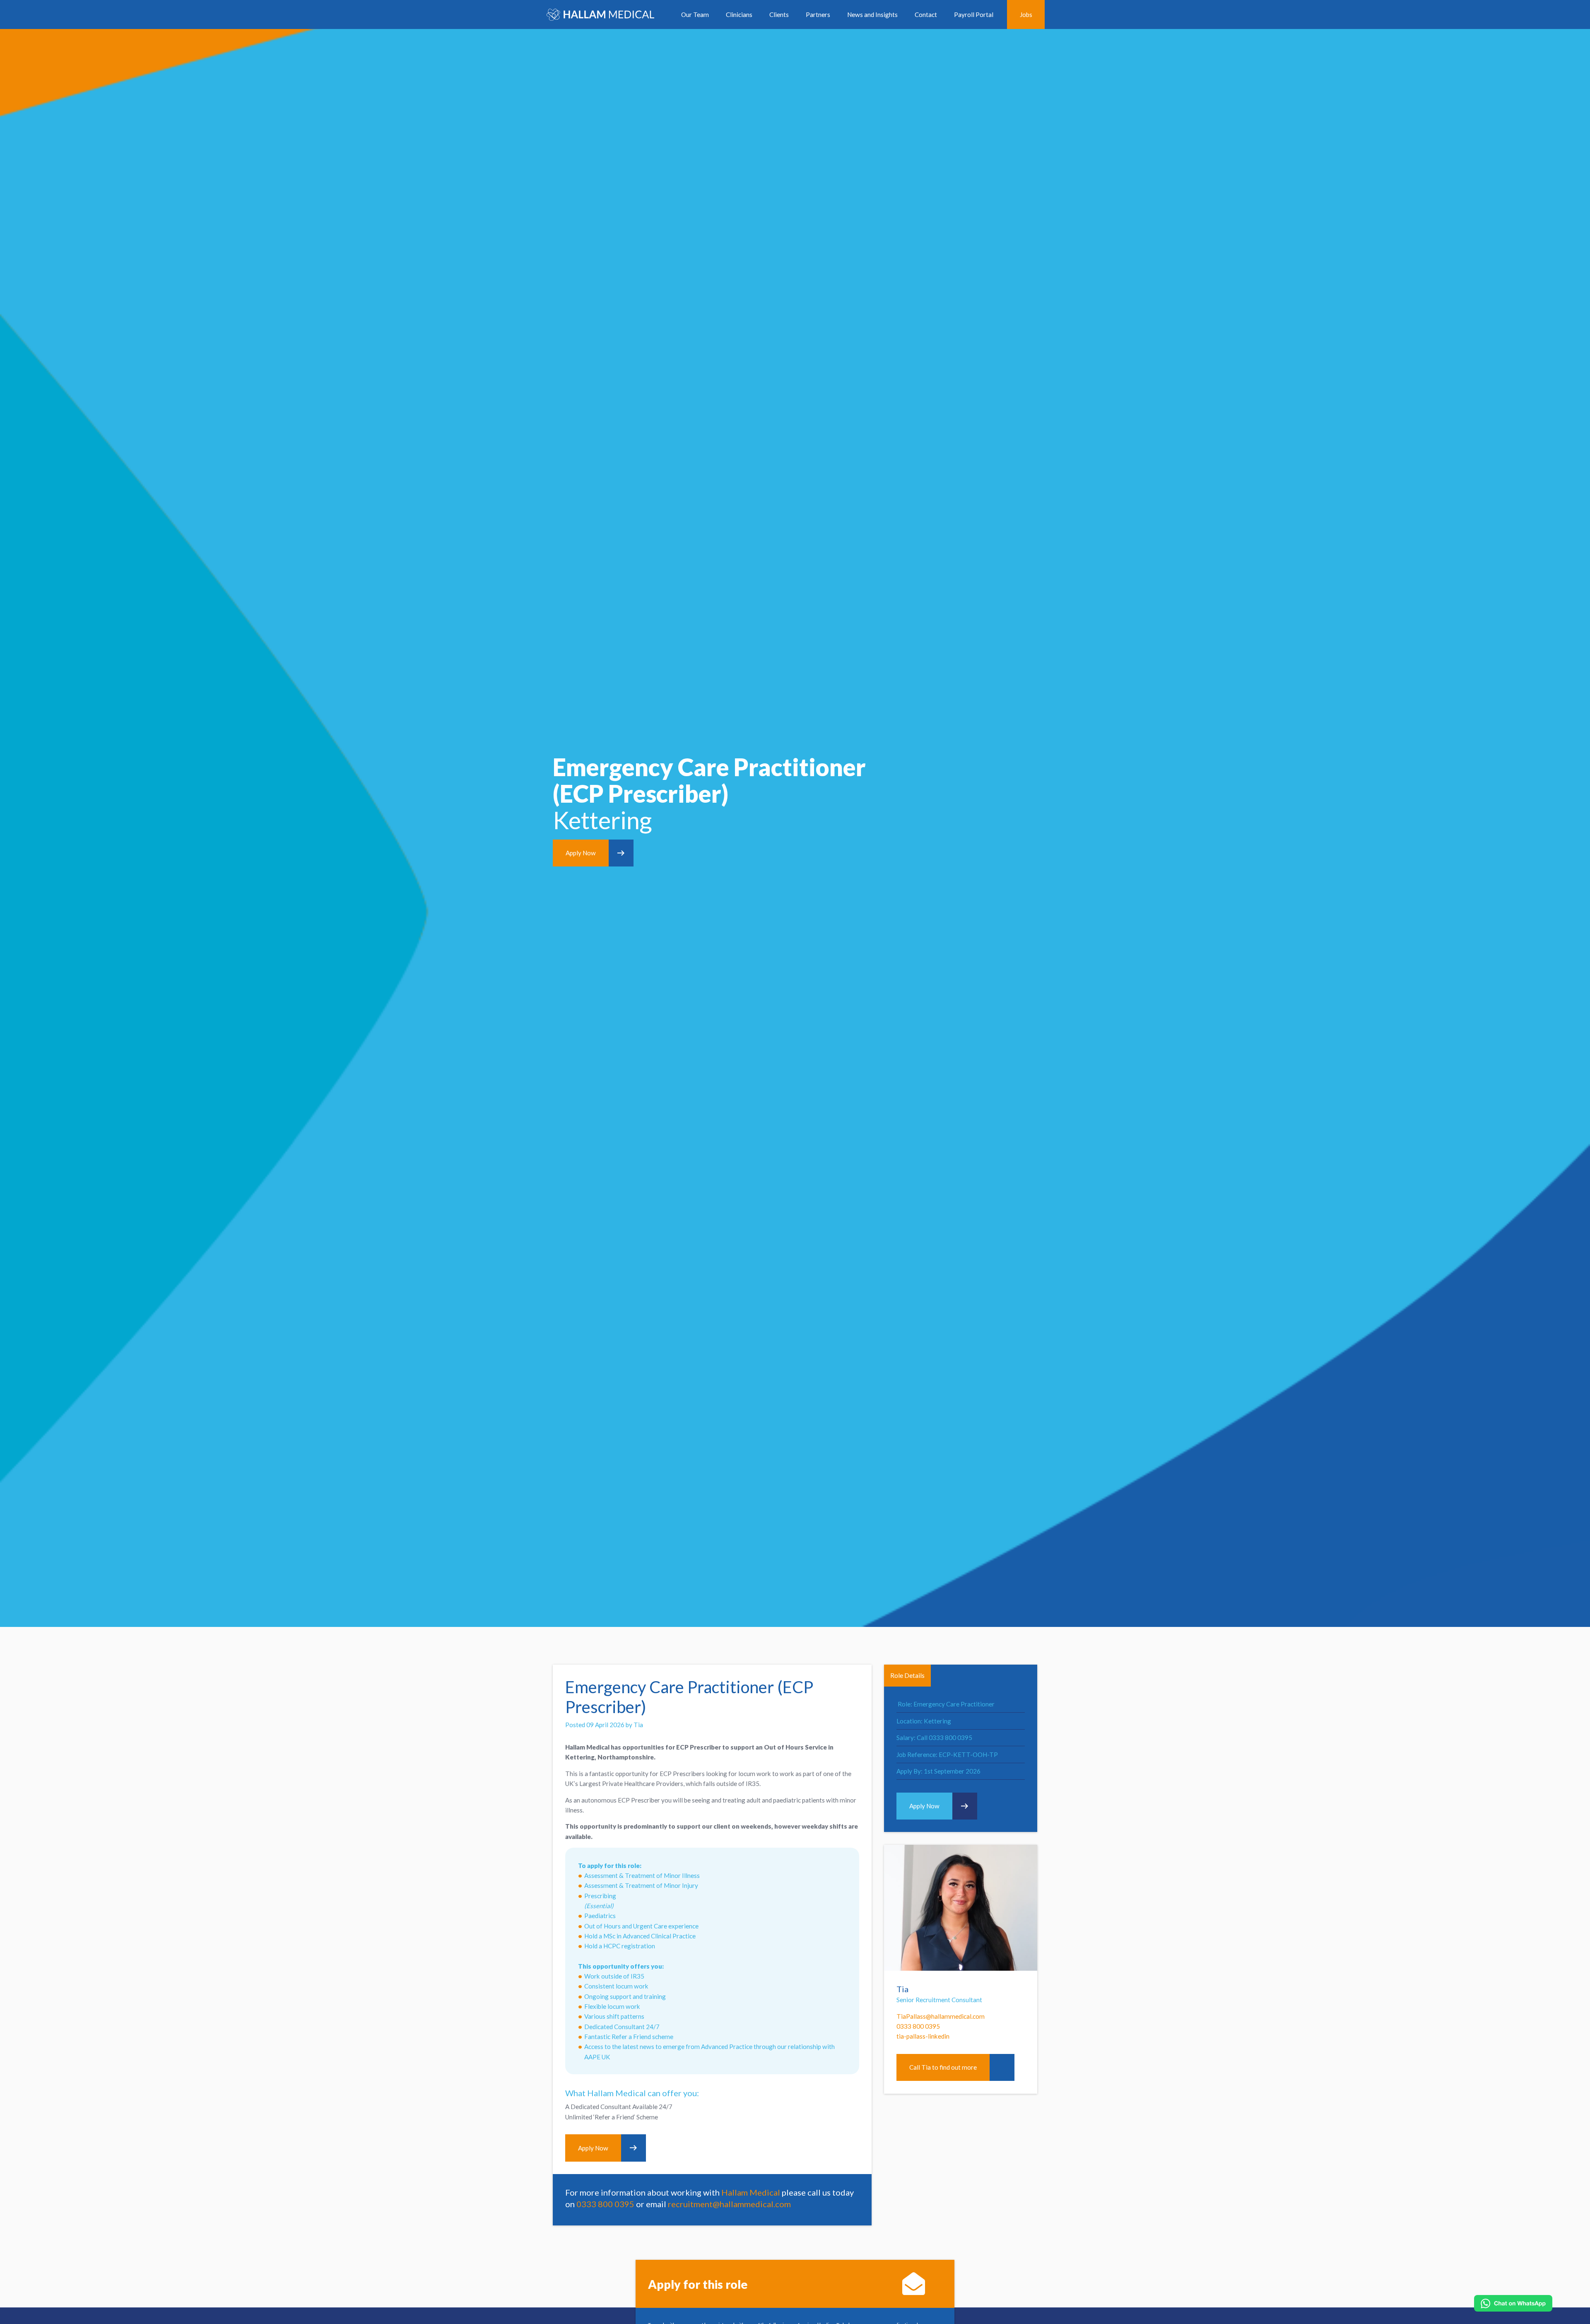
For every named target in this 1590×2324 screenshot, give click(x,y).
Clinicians (739, 14)
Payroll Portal (974, 14)
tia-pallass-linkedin (923, 2036)
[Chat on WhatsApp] (1513, 2303)
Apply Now (581, 853)
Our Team (695, 14)
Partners (818, 14)
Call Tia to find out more (943, 2067)
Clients (779, 14)
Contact (926, 14)
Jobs (1026, 14)
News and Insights (872, 14)
